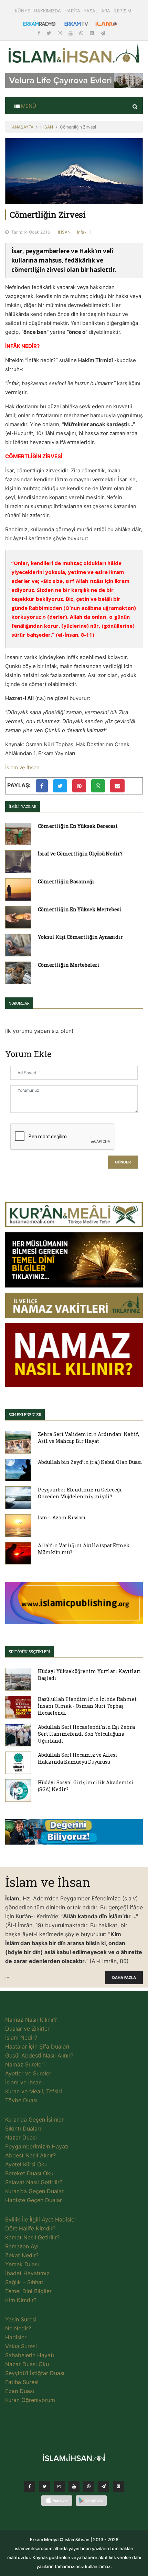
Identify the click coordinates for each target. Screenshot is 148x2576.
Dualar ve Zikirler (27, 2029)
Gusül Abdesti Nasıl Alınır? (39, 2055)
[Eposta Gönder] (117, 786)
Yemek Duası (22, 2264)
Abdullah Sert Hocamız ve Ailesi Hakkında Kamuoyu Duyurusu (78, 1758)
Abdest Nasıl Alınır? (30, 2155)
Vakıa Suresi (21, 2346)
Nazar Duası (21, 2137)
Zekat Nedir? (22, 2255)
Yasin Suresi (21, 2319)
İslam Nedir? (21, 2038)
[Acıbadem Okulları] (74, 1834)
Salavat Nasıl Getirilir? (34, 2182)
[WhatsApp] (82, 33)
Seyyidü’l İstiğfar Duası (35, 2373)
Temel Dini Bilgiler (28, 2291)
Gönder (123, 1162)
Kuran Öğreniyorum (30, 2400)
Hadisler (16, 2337)
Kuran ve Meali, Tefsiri (34, 2091)
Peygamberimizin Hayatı (37, 2146)
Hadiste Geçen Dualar (34, 2200)
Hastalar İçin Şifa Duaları (37, 2046)
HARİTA (72, 11)
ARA (106, 11)
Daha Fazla (124, 1978)
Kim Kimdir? (21, 2300)
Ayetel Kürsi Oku (26, 2164)
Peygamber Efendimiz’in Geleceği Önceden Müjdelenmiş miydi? (80, 1493)
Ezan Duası (20, 2391)
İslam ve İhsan (22, 767)
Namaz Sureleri (25, 2064)
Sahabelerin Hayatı (30, 2355)
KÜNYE (23, 11)
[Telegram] (103, 33)
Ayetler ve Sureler (28, 2073)
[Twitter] (50, 33)
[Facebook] (40, 33)
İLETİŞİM (123, 11)
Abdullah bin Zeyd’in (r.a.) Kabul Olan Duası (90, 1462)
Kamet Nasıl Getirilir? (32, 2237)
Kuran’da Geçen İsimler (34, 2120)
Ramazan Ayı (22, 2246)
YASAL (91, 11)
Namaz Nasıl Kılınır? (31, 2020)
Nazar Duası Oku (27, 2364)
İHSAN (47, 127)
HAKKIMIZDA (47, 11)
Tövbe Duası (21, 2100)
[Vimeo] (104, 2488)
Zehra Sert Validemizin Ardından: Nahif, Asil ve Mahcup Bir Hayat (88, 1438)
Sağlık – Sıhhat (24, 2282)
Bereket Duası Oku (29, 2173)
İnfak (82, 232)
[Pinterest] (93, 33)
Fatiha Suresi (22, 2382)
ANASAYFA (23, 127)
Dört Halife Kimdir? (30, 2228)
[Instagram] (61, 33)
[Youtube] (71, 33)
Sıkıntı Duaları (23, 2128)
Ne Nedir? (18, 2328)
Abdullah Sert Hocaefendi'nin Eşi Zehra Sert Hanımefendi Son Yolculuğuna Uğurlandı (86, 1734)
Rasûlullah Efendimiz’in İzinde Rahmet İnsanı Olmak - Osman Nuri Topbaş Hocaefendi (87, 1706)
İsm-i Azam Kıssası (62, 1517)
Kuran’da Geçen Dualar (34, 2191)
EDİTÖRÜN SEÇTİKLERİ (29, 1651)
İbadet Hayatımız (27, 2273)
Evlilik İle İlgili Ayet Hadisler (41, 2219)
